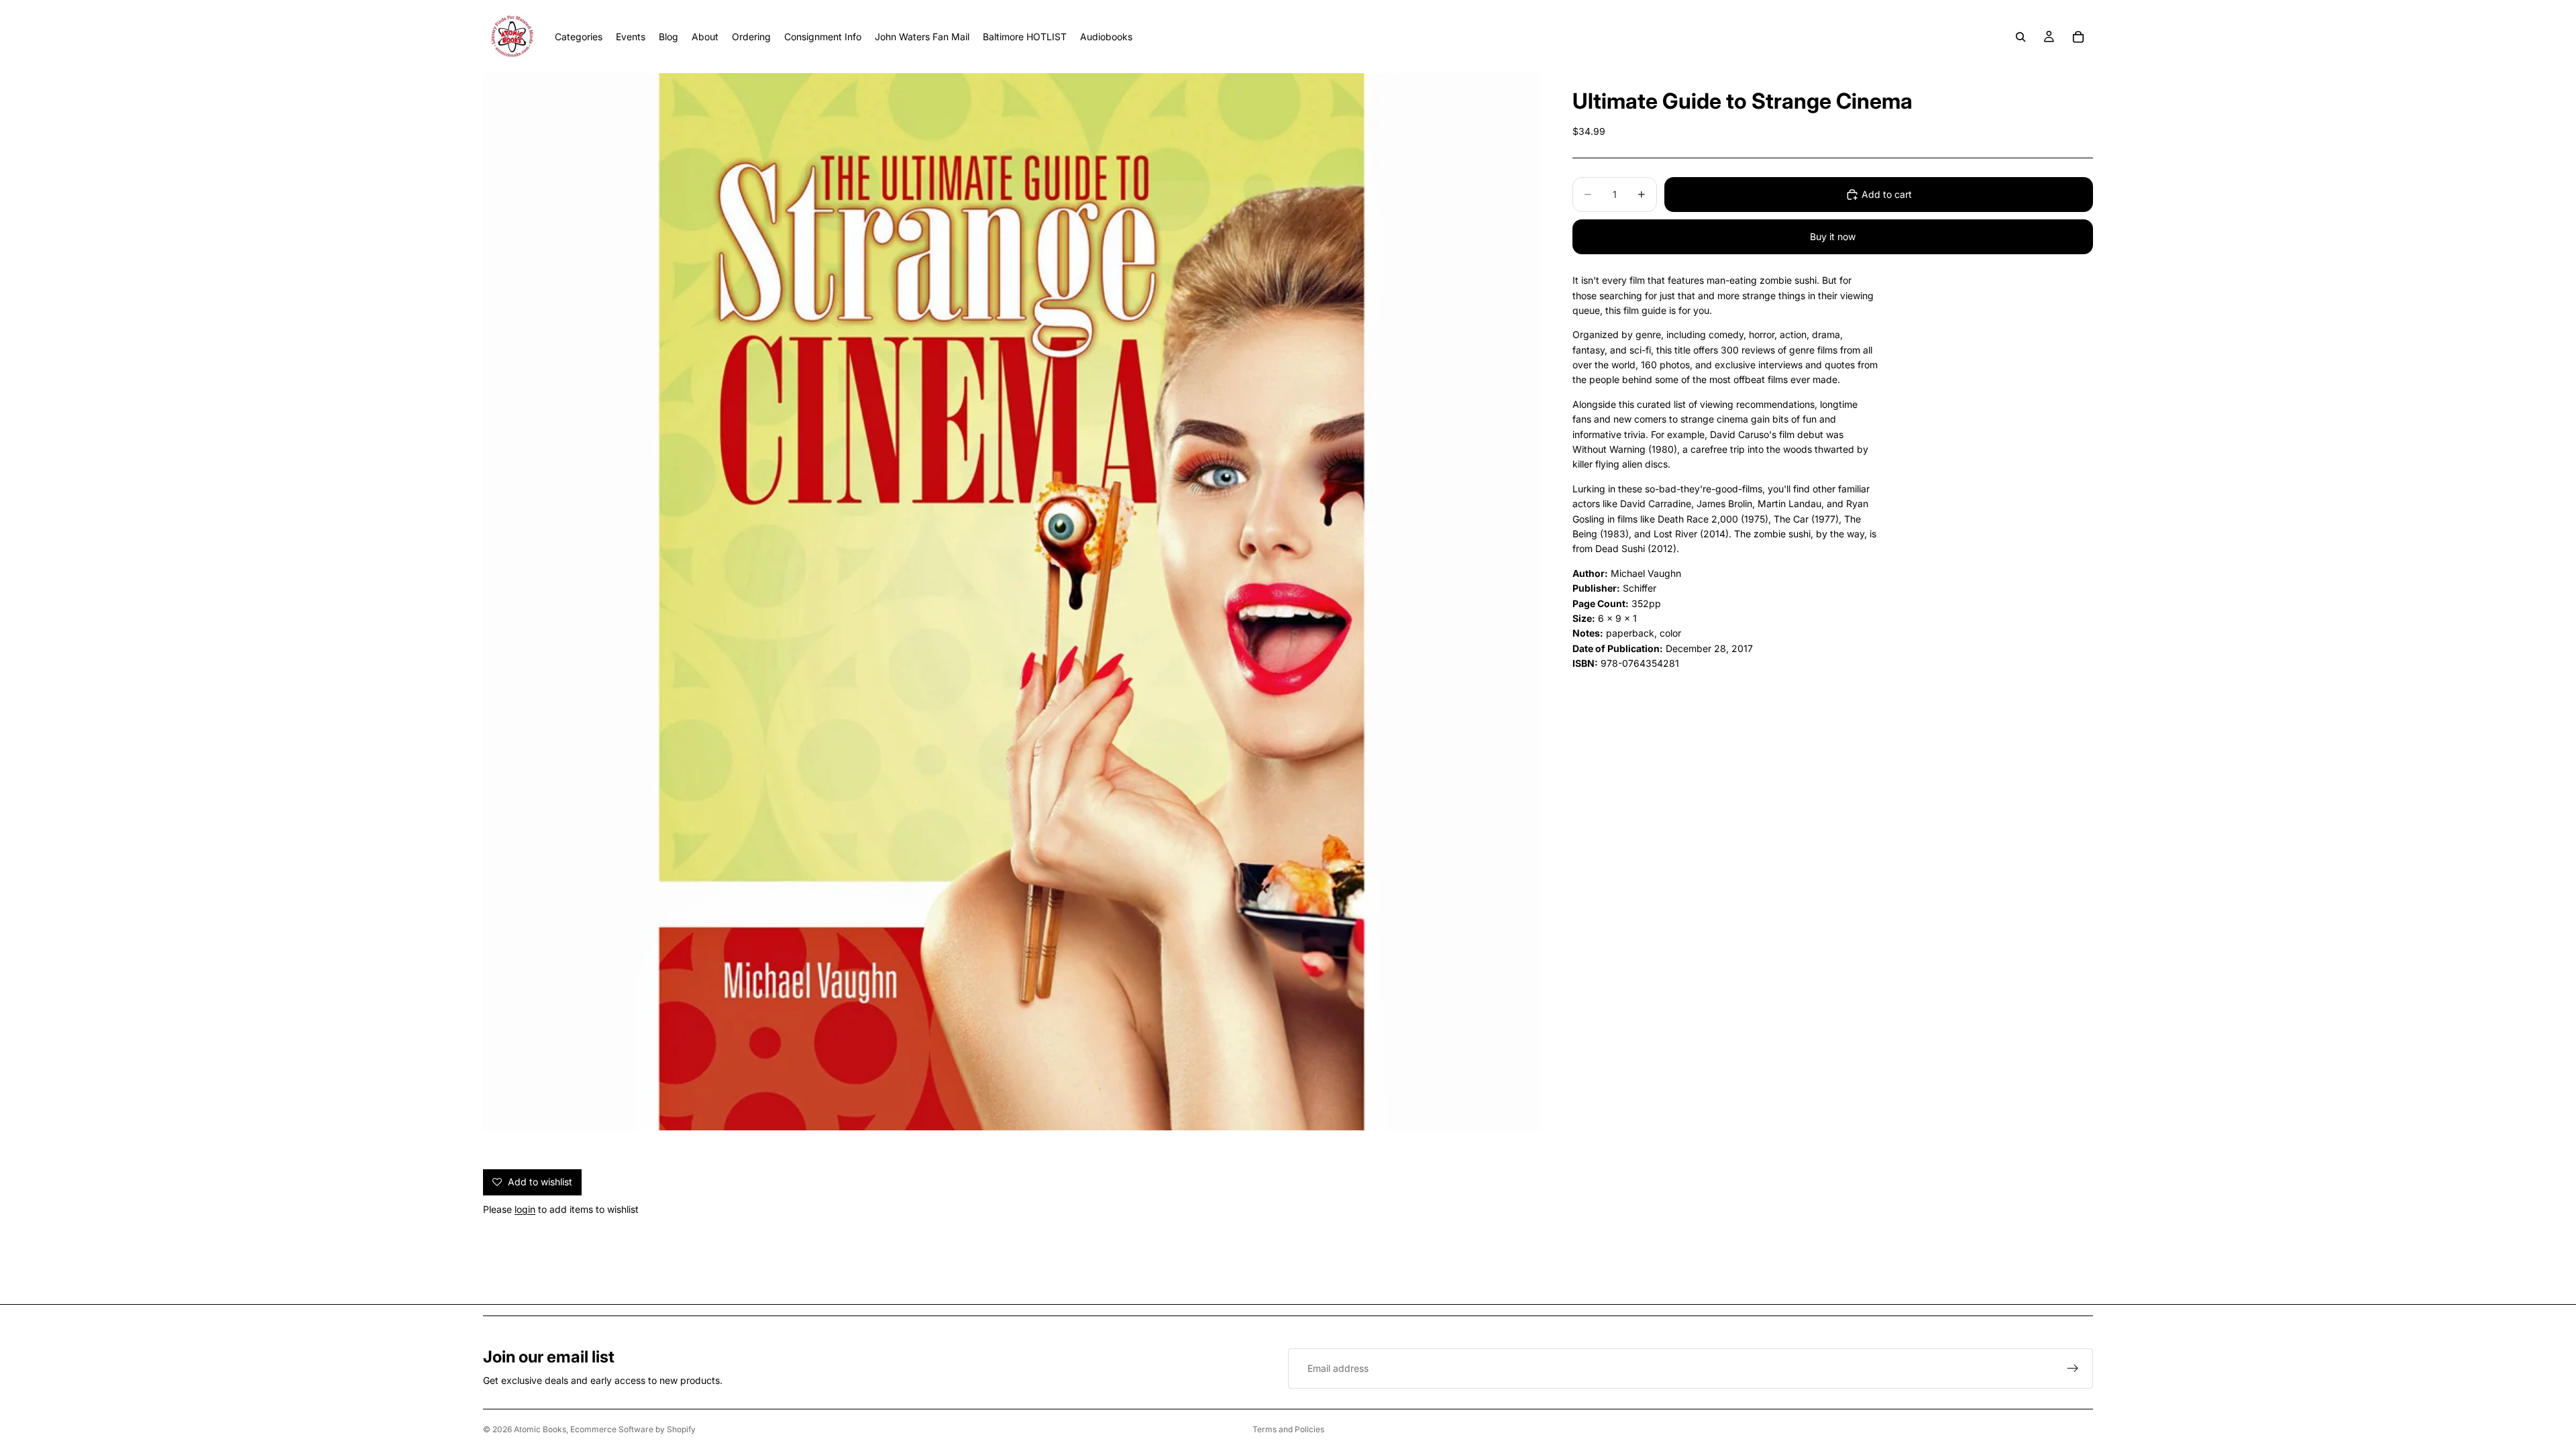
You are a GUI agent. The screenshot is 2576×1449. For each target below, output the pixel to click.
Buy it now (1833, 236)
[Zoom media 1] (1012, 602)
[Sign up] (2073, 1368)
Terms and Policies (1288, 1429)
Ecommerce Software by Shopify (633, 1429)
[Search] (2021, 37)
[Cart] (2078, 37)
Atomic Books (540, 1429)
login (525, 1209)
